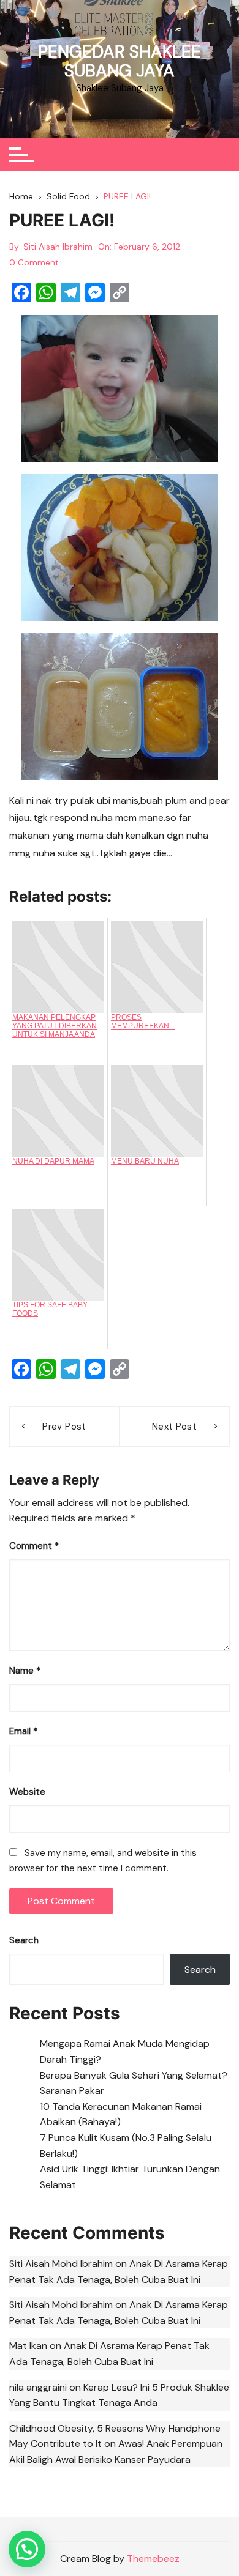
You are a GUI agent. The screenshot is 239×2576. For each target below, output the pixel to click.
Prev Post (64, 1427)
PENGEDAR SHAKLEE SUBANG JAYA (120, 61)
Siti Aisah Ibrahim (58, 247)
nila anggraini (38, 2387)
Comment (34, 1546)
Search (24, 1940)
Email (23, 1731)
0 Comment (34, 262)
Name (25, 1671)
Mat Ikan (28, 2346)
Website (27, 1792)
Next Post (174, 1427)
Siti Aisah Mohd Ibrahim (61, 2264)
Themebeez (153, 2559)
